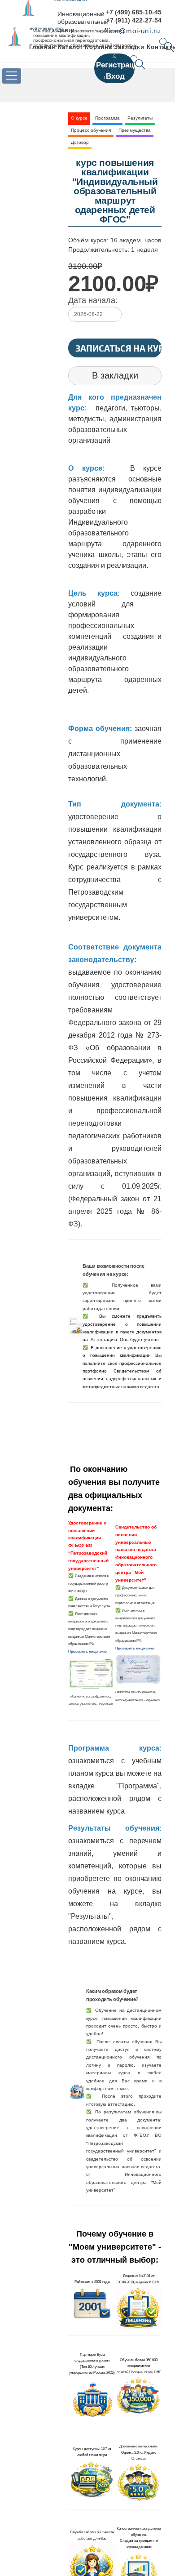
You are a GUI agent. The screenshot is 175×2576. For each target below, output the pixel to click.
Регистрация (120, 65)
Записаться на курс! (118, 348)
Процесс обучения (91, 130)
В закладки (115, 375)
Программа (107, 118)
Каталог (70, 47)
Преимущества (135, 130)
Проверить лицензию (87, 1651)
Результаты (140, 118)
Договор (80, 142)
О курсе (79, 118)
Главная (42, 47)
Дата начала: (93, 300)
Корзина (98, 47)
